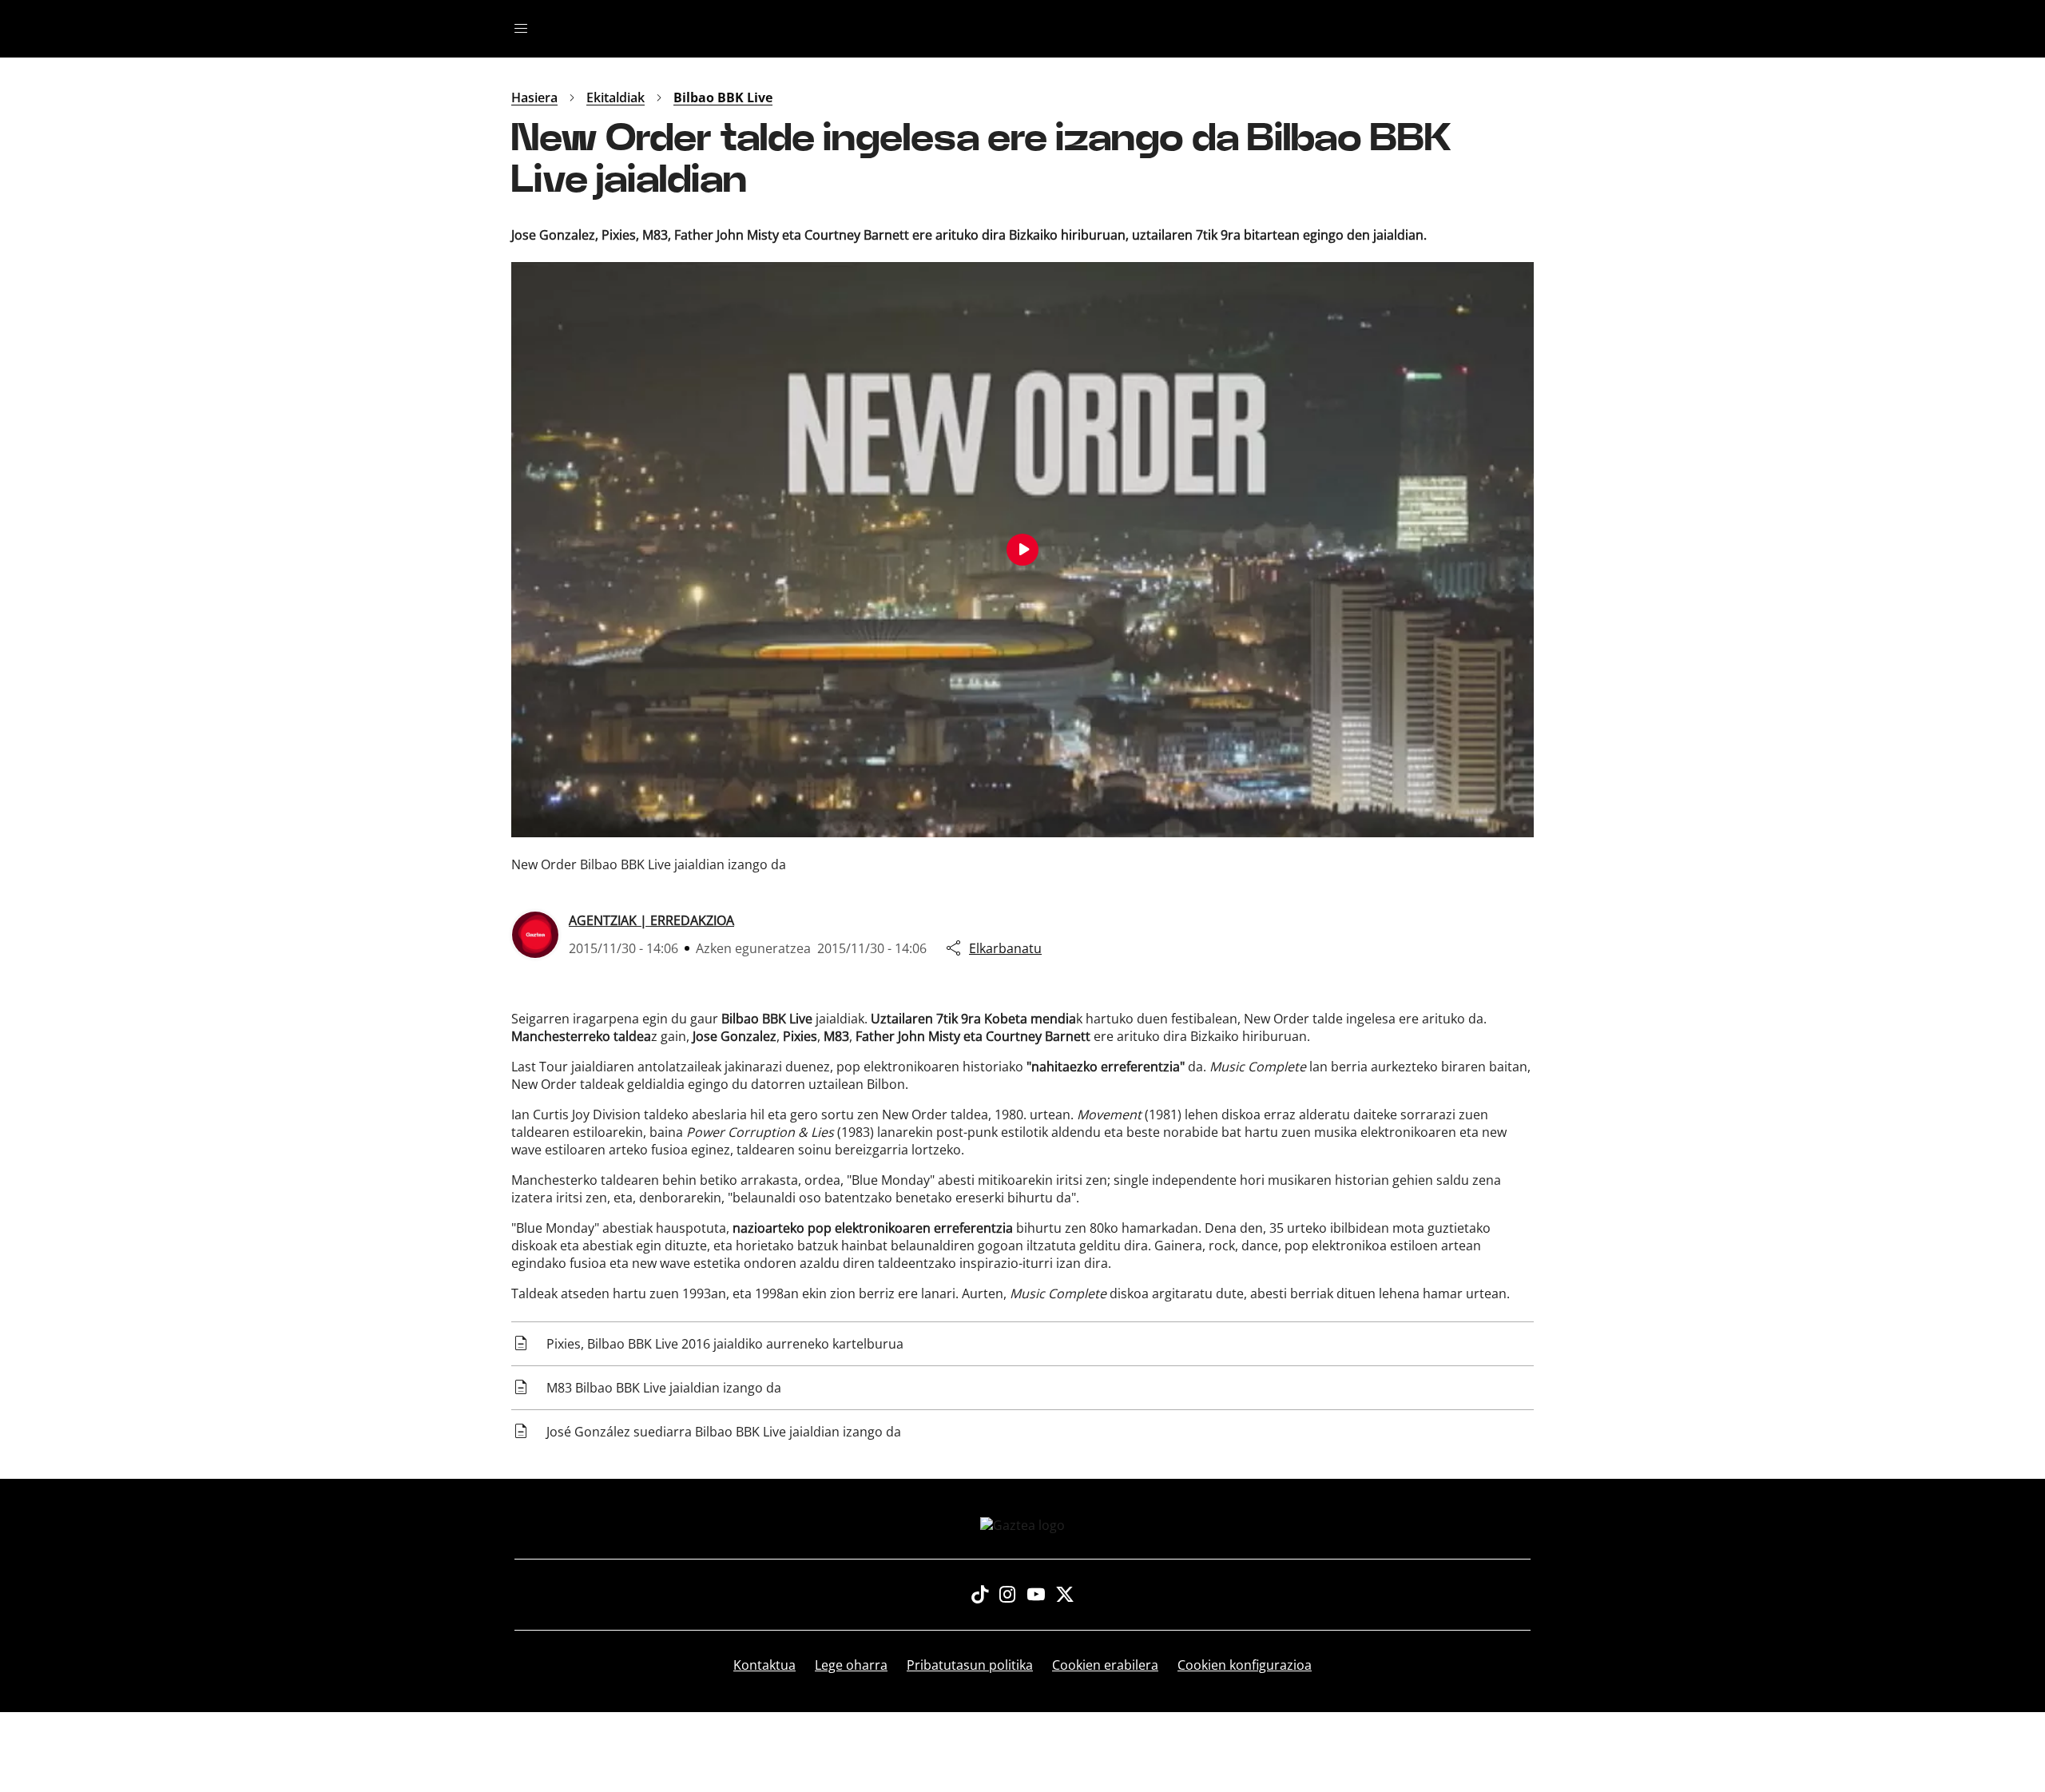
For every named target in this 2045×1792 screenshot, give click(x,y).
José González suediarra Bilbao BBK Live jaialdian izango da (724, 1432)
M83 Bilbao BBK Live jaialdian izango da (664, 1388)
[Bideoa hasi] (1022, 550)
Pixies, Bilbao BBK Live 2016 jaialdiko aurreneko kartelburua (725, 1344)
